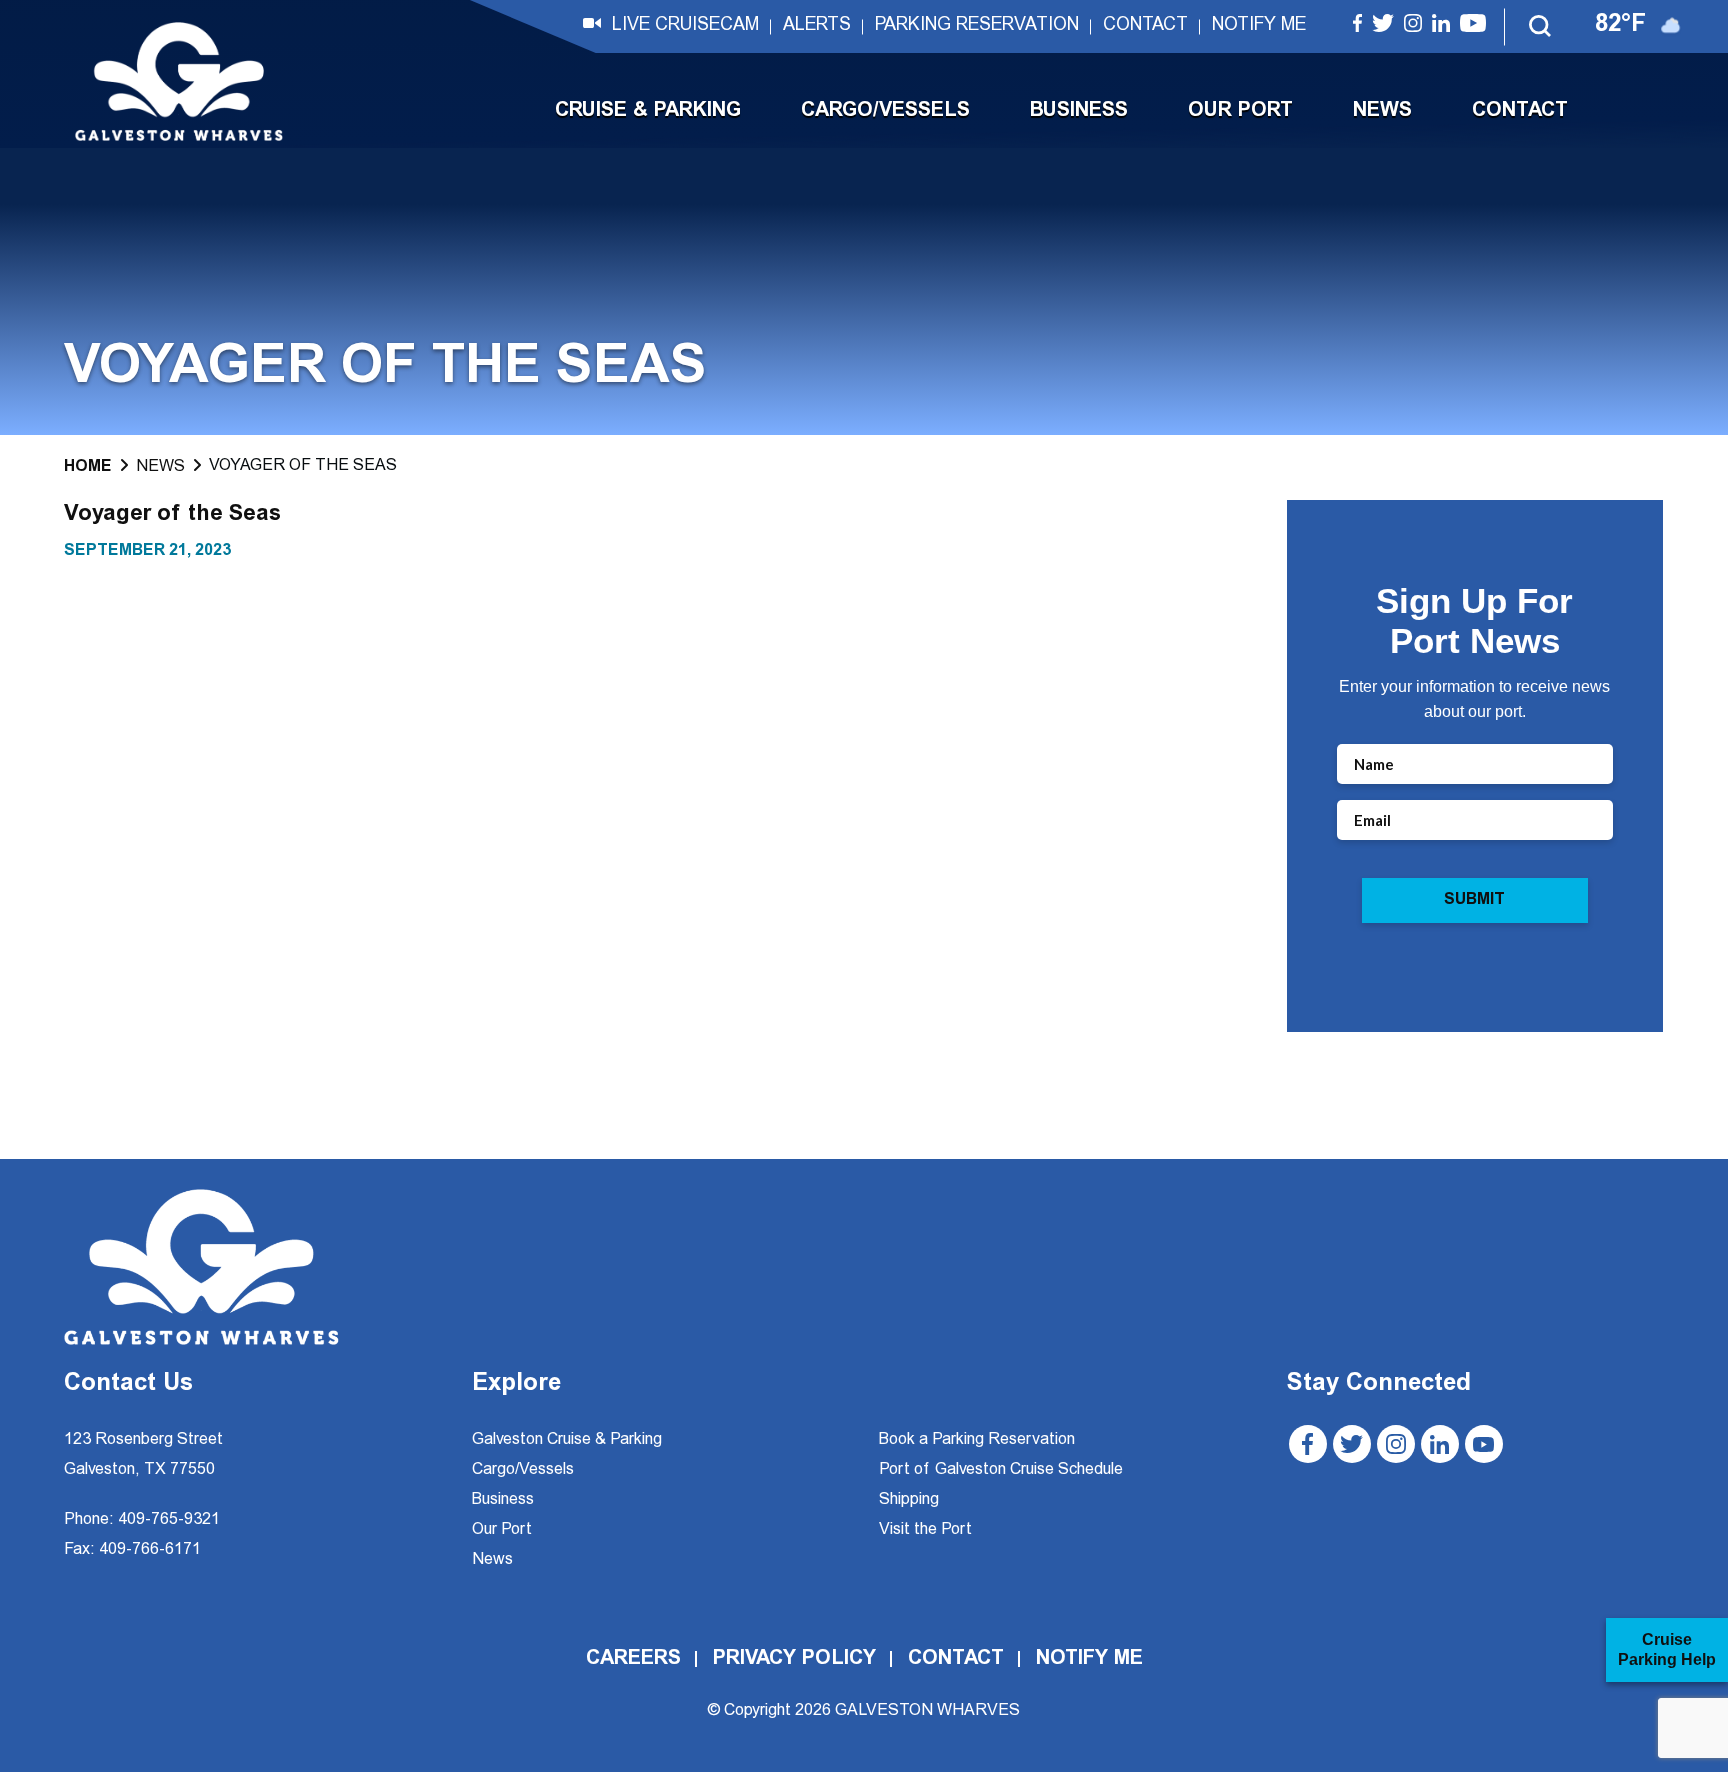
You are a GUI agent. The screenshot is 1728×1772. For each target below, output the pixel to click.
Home (88, 467)
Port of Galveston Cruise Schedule (1001, 1470)
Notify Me (1259, 26)
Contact (1145, 26)
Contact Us (128, 1385)
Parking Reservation (977, 26)
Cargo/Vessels (885, 111)
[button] (1541, 27)
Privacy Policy (794, 1659)
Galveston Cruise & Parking (567, 1440)
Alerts (817, 26)
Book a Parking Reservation (977, 1440)
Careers (633, 1659)
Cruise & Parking (648, 111)
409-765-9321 (169, 1520)
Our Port (1240, 111)
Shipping (909, 1500)
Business (1079, 111)
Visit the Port (925, 1530)
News (1382, 111)
